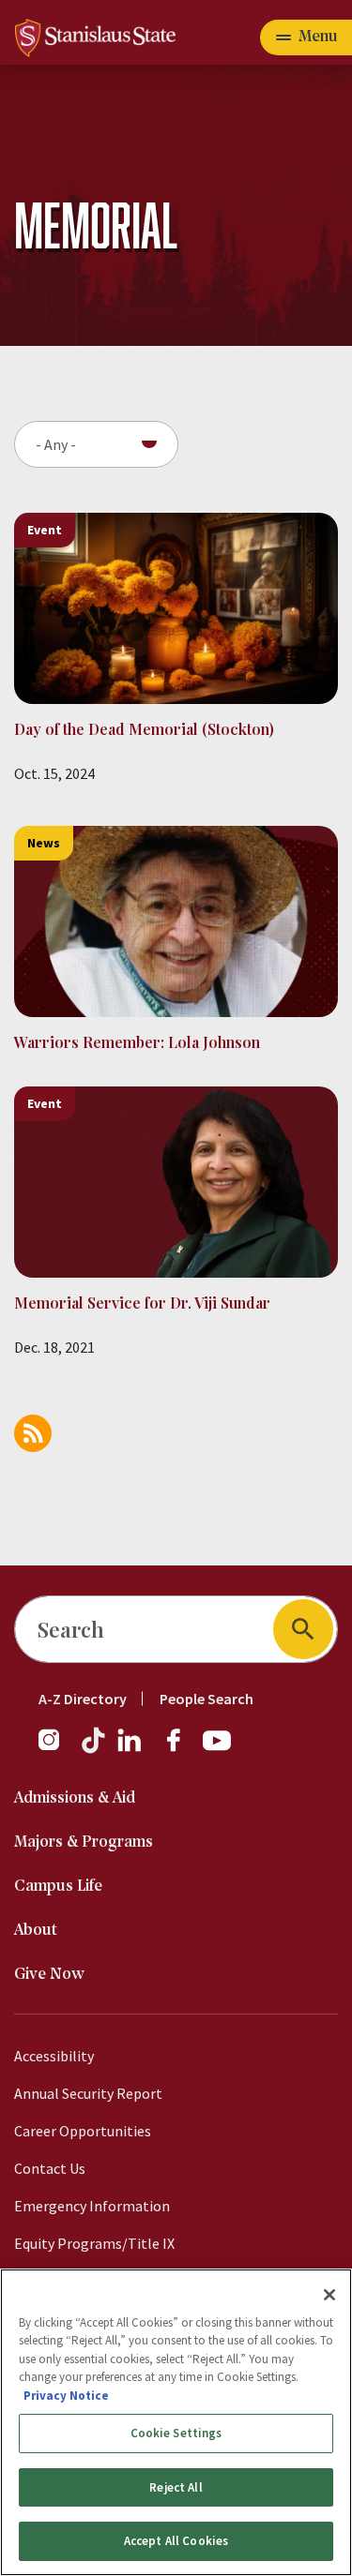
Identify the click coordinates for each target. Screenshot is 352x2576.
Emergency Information (92, 2206)
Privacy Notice (66, 2396)
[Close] (329, 2295)
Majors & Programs (84, 1842)
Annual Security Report (88, 2093)
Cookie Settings (176, 2433)
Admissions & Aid (75, 1798)
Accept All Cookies (176, 2541)
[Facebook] (181, 1749)
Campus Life (58, 1887)
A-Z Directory (83, 1699)
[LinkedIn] (130, 1749)
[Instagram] (56, 1749)
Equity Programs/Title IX (94, 2243)
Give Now (49, 1975)
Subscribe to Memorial (33, 1433)
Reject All (176, 2487)
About (36, 1931)
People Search (207, 1699)
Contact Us (50, 2168)
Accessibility (54, 2056)
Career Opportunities (83, 2131)
